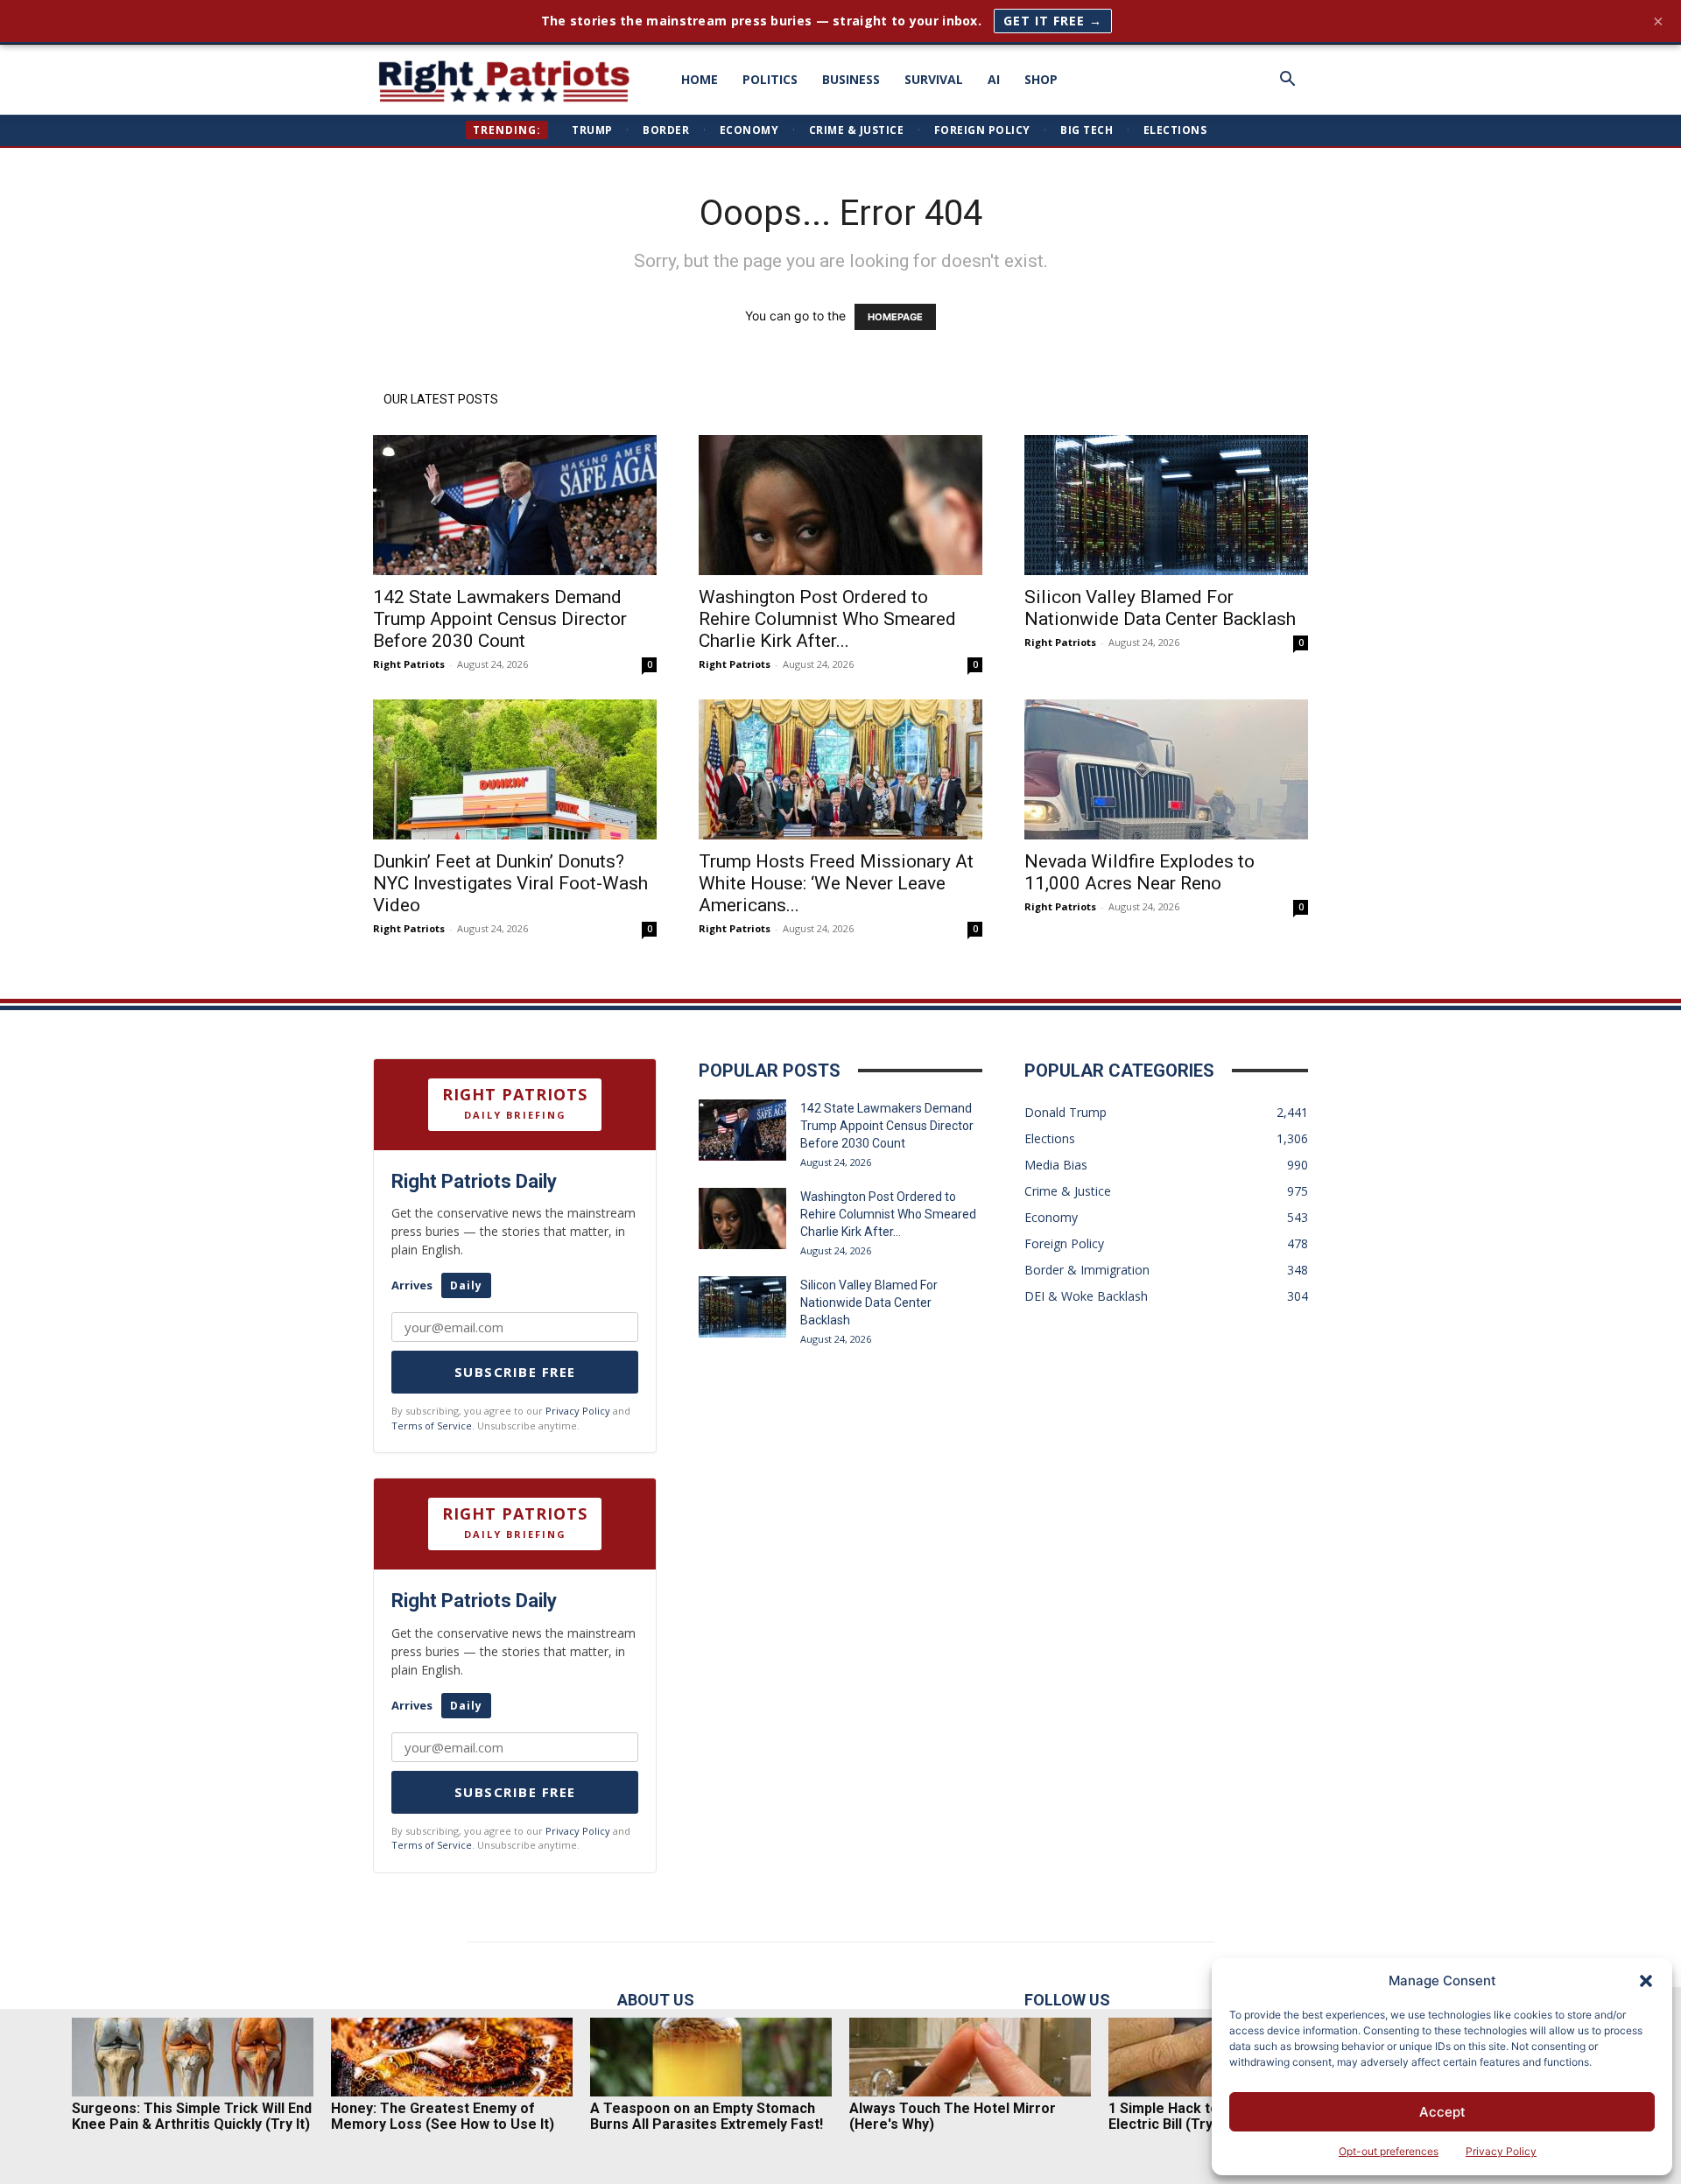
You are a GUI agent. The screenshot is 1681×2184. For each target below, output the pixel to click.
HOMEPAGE (895, 317)
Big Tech (1087, 130)
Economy (749, 130)
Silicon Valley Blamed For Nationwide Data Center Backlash (1160, 608)
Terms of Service (432, 1426)
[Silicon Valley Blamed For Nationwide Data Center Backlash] (1166, 505)
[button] (1646, 1981)
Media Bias (1056, 1165)
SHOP (1041, 79)
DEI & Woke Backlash (1086, 1296)
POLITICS (770, 79)
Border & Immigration (1087, 1270)
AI (994, 79)
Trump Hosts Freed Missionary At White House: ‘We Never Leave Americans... (836, 883)
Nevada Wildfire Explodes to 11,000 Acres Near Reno (1139, 872)
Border (666, 130)
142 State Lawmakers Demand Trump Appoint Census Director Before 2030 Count (500, 619)
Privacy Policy (1501, 2151)
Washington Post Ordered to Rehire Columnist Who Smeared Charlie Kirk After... (827, 619)
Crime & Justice (857, 130)
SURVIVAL (934, 79)
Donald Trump (1066, 1112)
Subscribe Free (515, 1372)
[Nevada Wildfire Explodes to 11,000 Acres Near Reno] (1166, 769)
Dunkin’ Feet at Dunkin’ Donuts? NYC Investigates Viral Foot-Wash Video (510, 883)
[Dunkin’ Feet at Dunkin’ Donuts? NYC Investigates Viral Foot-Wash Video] (515, 769)
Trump (592, 130)
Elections (1175, 130)
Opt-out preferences (1389, 2151)
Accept (1442, 2112)
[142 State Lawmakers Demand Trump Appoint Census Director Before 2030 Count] (515, 505)
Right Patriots (409, 664)
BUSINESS (851, 79)
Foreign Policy (982, 130)
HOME (700, 79)
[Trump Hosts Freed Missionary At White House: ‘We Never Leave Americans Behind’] (840, 769)
